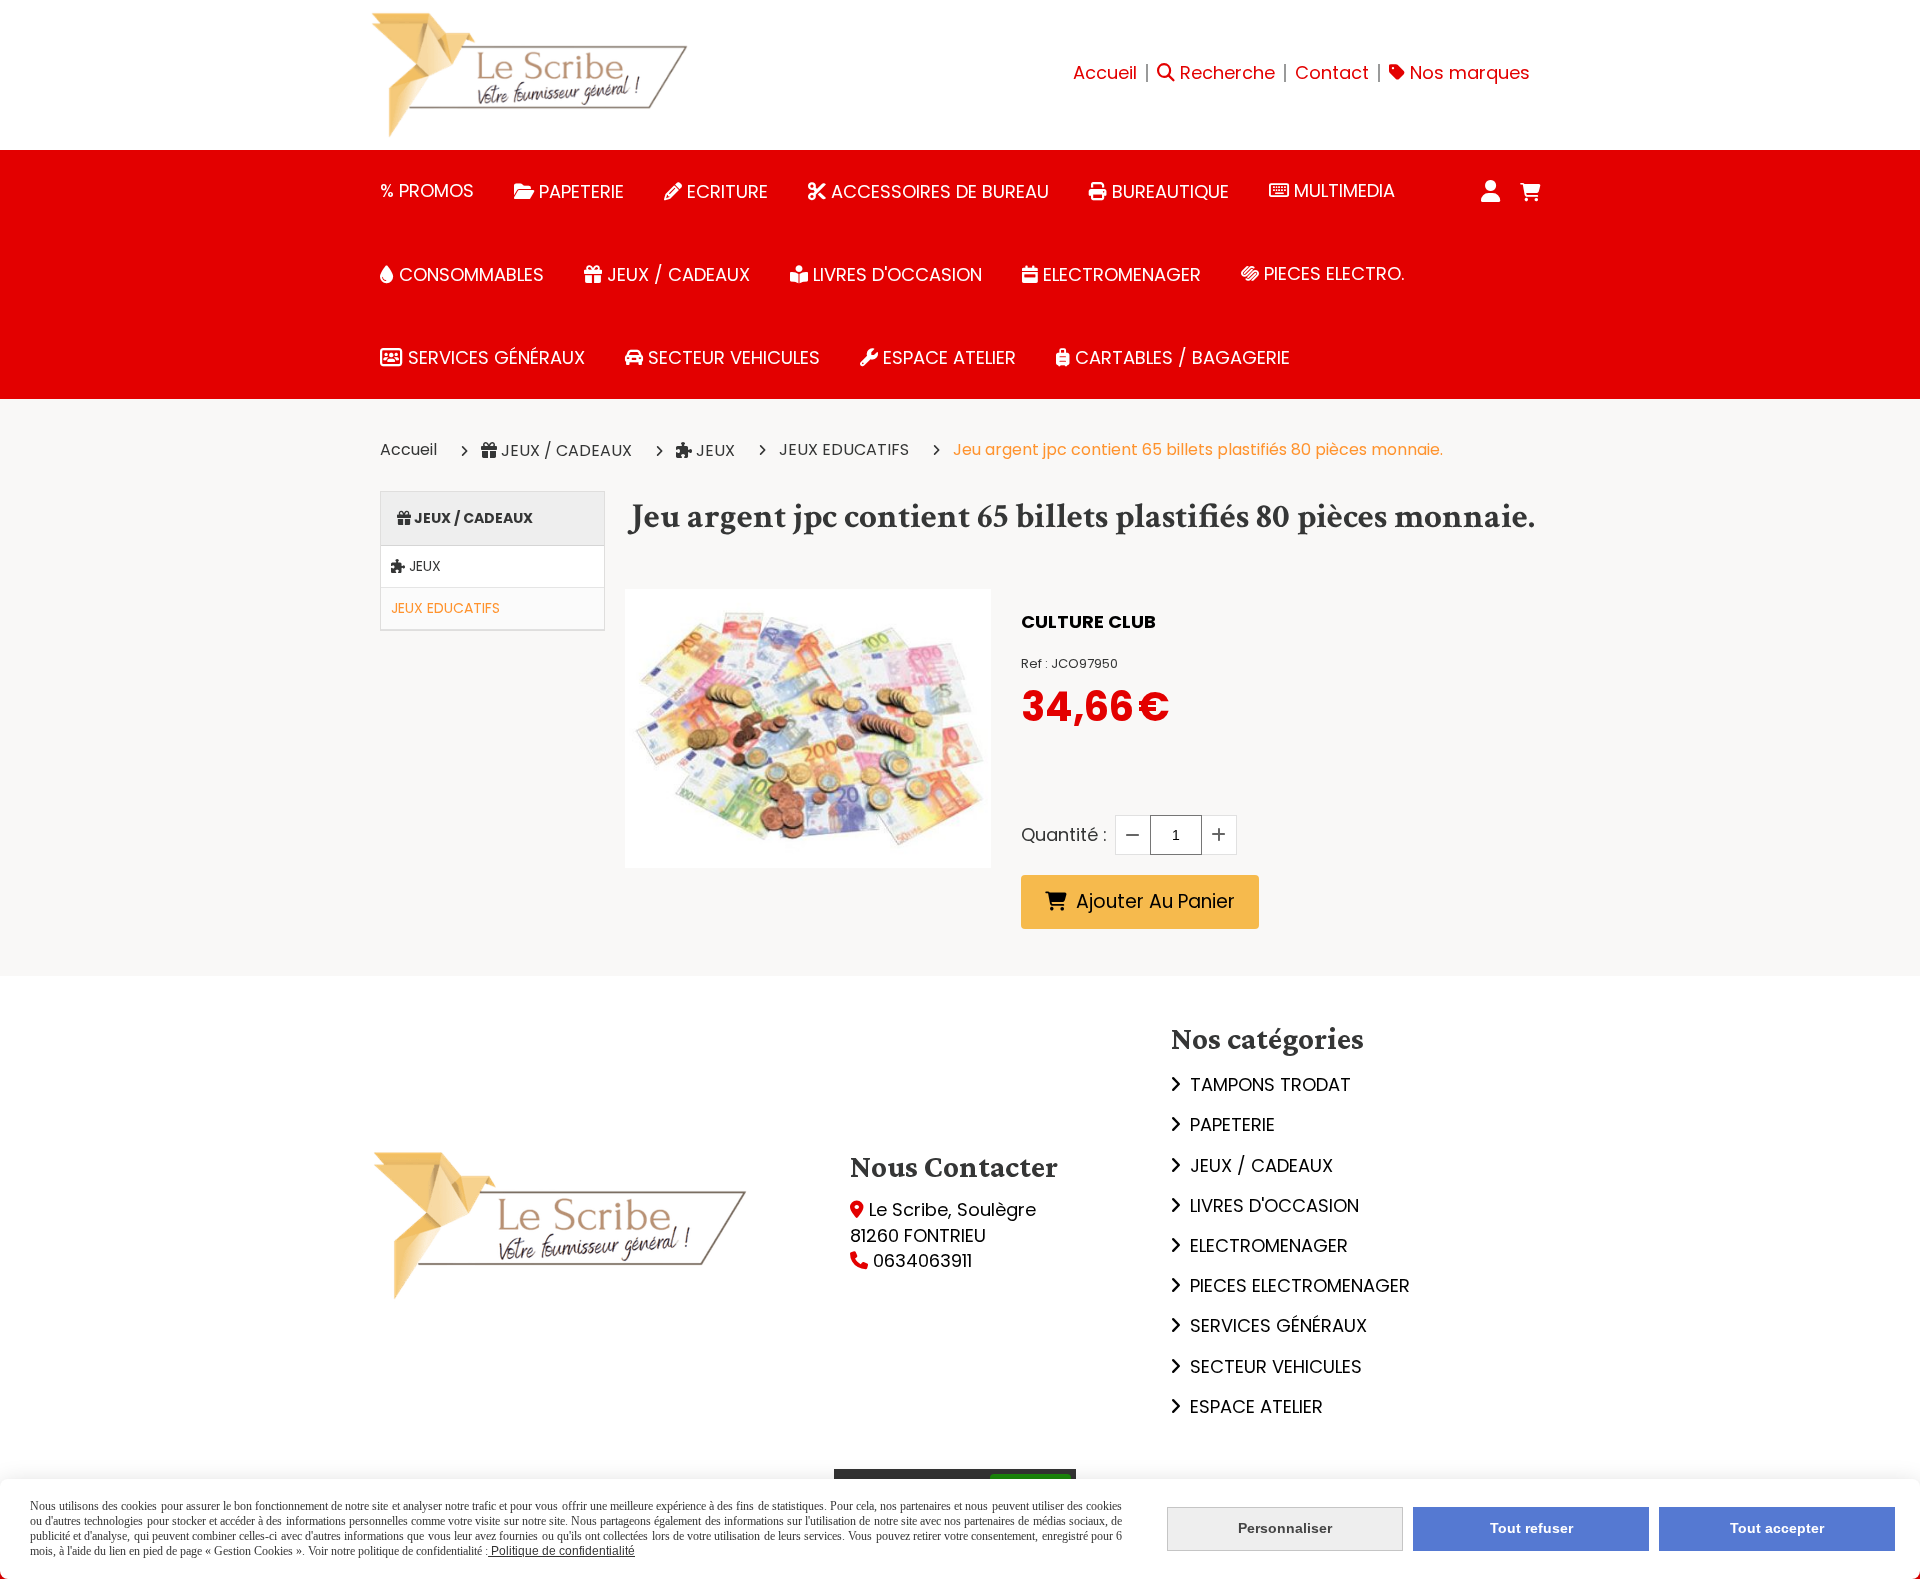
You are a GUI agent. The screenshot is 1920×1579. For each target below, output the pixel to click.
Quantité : (1064, 834)
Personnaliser (1285, 1528)
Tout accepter (1777, 1528)
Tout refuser (1531, 1528)
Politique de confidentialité (561, 1551)
